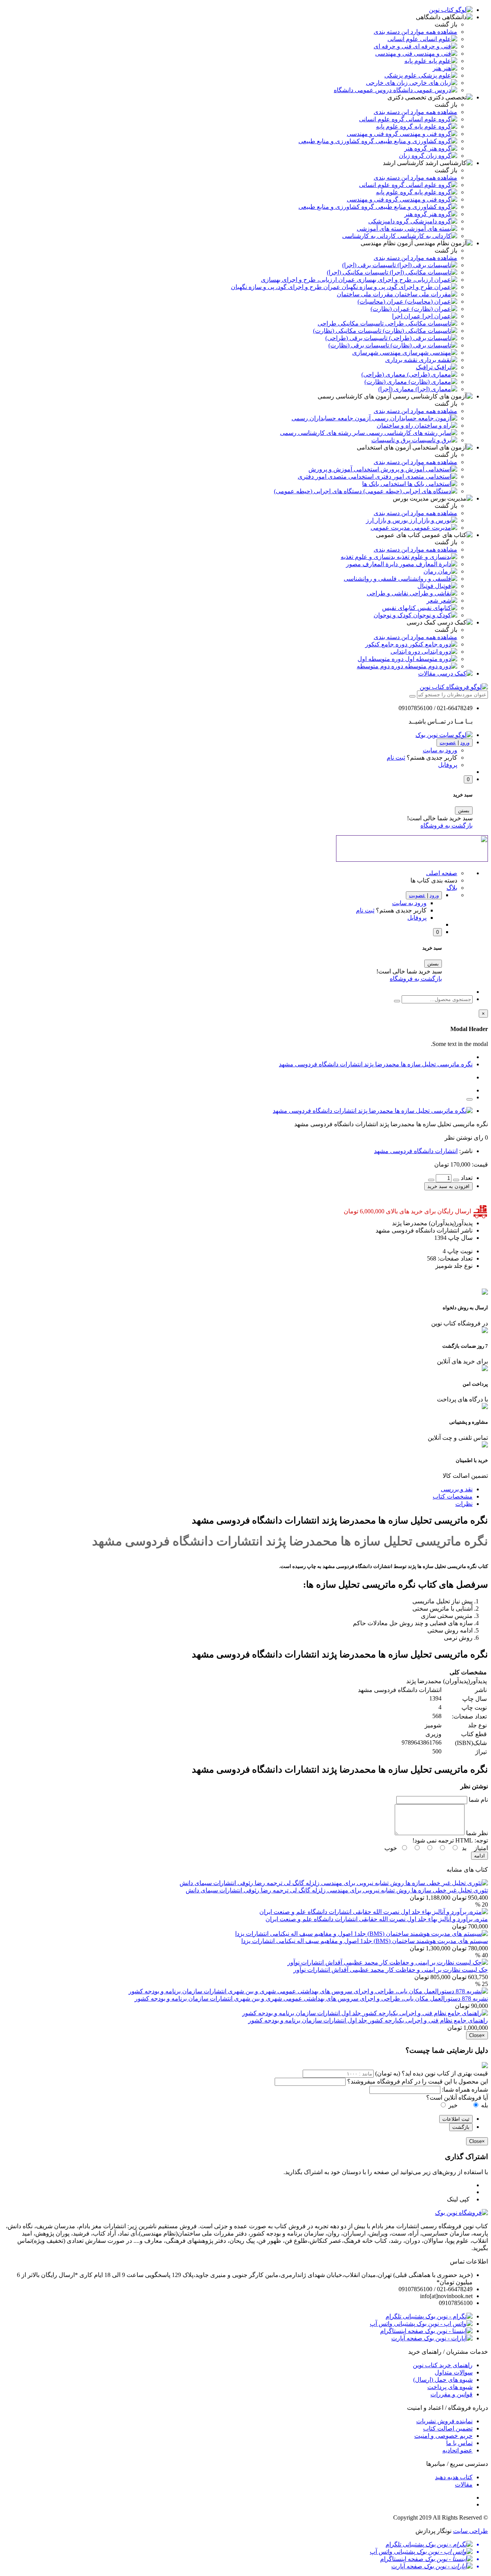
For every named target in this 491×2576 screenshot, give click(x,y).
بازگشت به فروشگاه (447, 825)
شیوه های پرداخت (450, 2387)
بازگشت (461, 2127)
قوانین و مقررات (451, 2394)
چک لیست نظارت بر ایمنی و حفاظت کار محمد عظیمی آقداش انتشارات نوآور (391, 1970)
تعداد (467, 1178)
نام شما (478, 1800)
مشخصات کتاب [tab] (453, 1496)
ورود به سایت (440, 750)
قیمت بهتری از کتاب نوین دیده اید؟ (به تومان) (432, 2073)
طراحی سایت (470, 2531)
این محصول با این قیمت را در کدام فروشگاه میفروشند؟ (418, 2081)
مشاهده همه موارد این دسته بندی (415, 32)
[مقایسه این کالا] (470, 1099)
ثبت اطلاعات (456, 2119)
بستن (464, 810)
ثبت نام (396, 758)
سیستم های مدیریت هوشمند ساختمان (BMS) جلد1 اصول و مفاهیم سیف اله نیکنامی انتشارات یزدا (365, 1941)
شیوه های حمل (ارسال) (443, 2380)
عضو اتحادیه (457, 2450)
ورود (465, 743)
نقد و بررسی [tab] (457, 1489)
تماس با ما (459, 2443)
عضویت (448, 743)
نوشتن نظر (458, 1138)
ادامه (479, 1856)
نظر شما (477, 1833)
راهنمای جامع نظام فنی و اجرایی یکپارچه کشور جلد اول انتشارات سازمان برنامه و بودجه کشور (368, 2020)
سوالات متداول (454, 2372)
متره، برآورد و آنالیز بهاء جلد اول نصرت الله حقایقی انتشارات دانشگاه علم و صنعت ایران (377, 1919)
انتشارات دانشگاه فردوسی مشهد (416, 1151)
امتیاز (481, 1848)
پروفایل (448, 765)
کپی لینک (460, 2199)
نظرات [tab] (464, 1504)
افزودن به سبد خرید (448, 1186)
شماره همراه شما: (465, 2089)
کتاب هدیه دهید (454, 2477)
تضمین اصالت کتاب (448, 2428)
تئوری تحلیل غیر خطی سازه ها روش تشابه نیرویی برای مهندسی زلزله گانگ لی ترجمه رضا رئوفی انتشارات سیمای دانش (337, 1890)
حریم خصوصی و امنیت (443, 2436)
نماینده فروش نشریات (444, 2421)
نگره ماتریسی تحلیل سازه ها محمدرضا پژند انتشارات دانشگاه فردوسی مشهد (376, 1064)
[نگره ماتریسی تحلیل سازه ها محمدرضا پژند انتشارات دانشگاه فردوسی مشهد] (373, 1111)
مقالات (464, 2484)
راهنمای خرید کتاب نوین (443, 2365)
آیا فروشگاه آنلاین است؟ (457, 2098)
